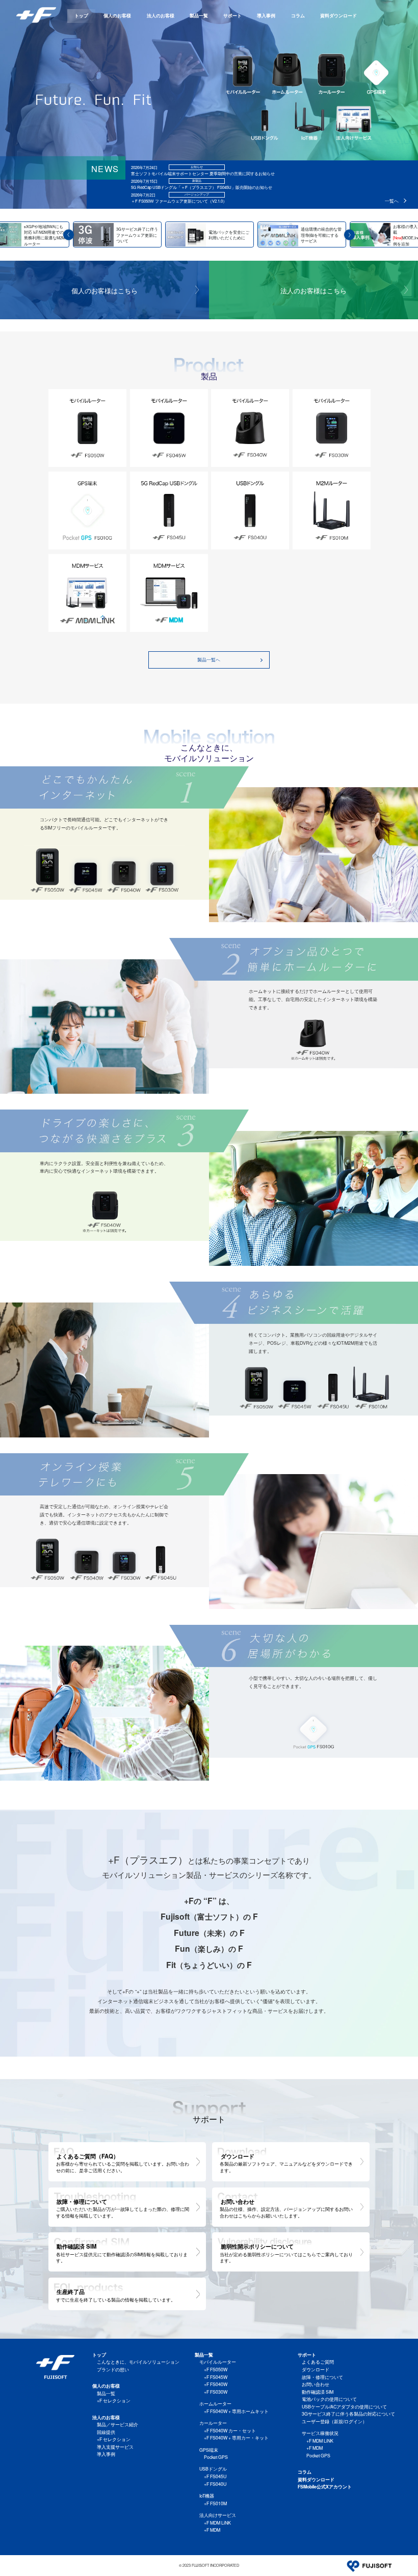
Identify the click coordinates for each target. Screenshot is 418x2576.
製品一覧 (199, 16)
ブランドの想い (113, 2370)
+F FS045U (215, 2476)
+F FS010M (215, 2503)
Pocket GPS (216, 2457)
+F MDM (212, 2530)
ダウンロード (316, 2370)
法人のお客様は (313, 290)
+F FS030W (216, 2392)
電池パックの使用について (329, 2399)
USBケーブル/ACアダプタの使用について (344, 2407)
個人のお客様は (104, 290)
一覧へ (392, 201)
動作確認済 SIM (318, 2392)
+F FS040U (215, 2484)
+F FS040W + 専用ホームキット (236, 2411)
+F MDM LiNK (217, 2523)
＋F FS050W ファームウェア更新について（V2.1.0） (179, 201)
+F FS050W (216, 2370)
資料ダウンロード (338, 16)
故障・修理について (322, 2377)
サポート (232, 16)
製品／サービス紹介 (117, 2425)
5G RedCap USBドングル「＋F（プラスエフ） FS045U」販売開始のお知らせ (202, 187)
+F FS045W (216, 2377)
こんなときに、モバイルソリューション (138, 2362)
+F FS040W (216, 2384)
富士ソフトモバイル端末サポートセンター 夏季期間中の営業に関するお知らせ (203, 173)
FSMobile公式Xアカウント (325, 2487)
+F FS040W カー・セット (230, 2431)
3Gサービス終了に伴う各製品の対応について (348, 2414)
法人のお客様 (161, 16)
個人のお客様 (117, 16)
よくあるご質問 (318, 2362)
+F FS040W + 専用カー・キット (236, 2438)
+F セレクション (114, 2401)
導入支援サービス (115, 2447)
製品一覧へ (209, 660)
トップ (81, 16)
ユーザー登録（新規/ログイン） (334, 2421)
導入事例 (266, 16)
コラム (298, 16)
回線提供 (106, 2432)
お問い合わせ (316, 2384)
